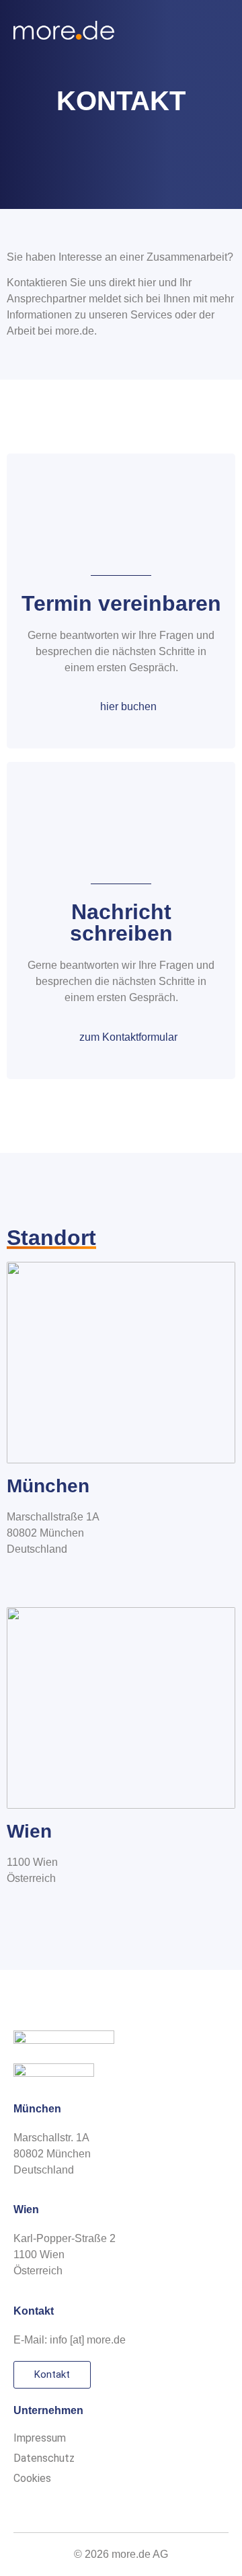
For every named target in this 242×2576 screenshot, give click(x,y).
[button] (219, 31)
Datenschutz (44, 2458)
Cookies (32, 2478)
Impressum (40, 2438)
